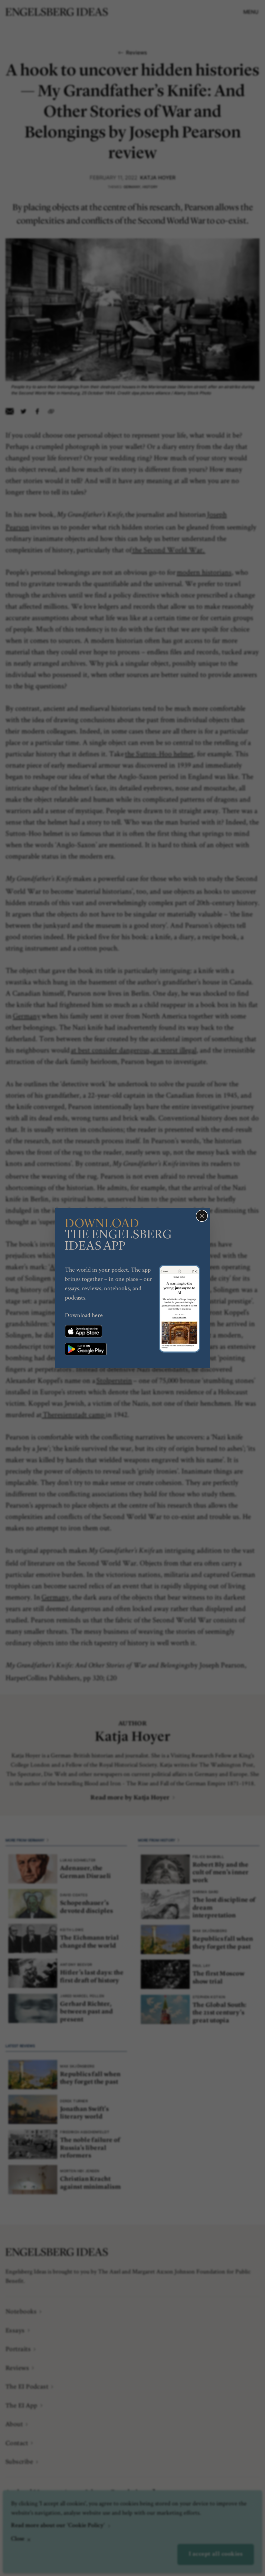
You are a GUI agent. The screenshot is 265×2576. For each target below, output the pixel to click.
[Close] (202, 1216)
